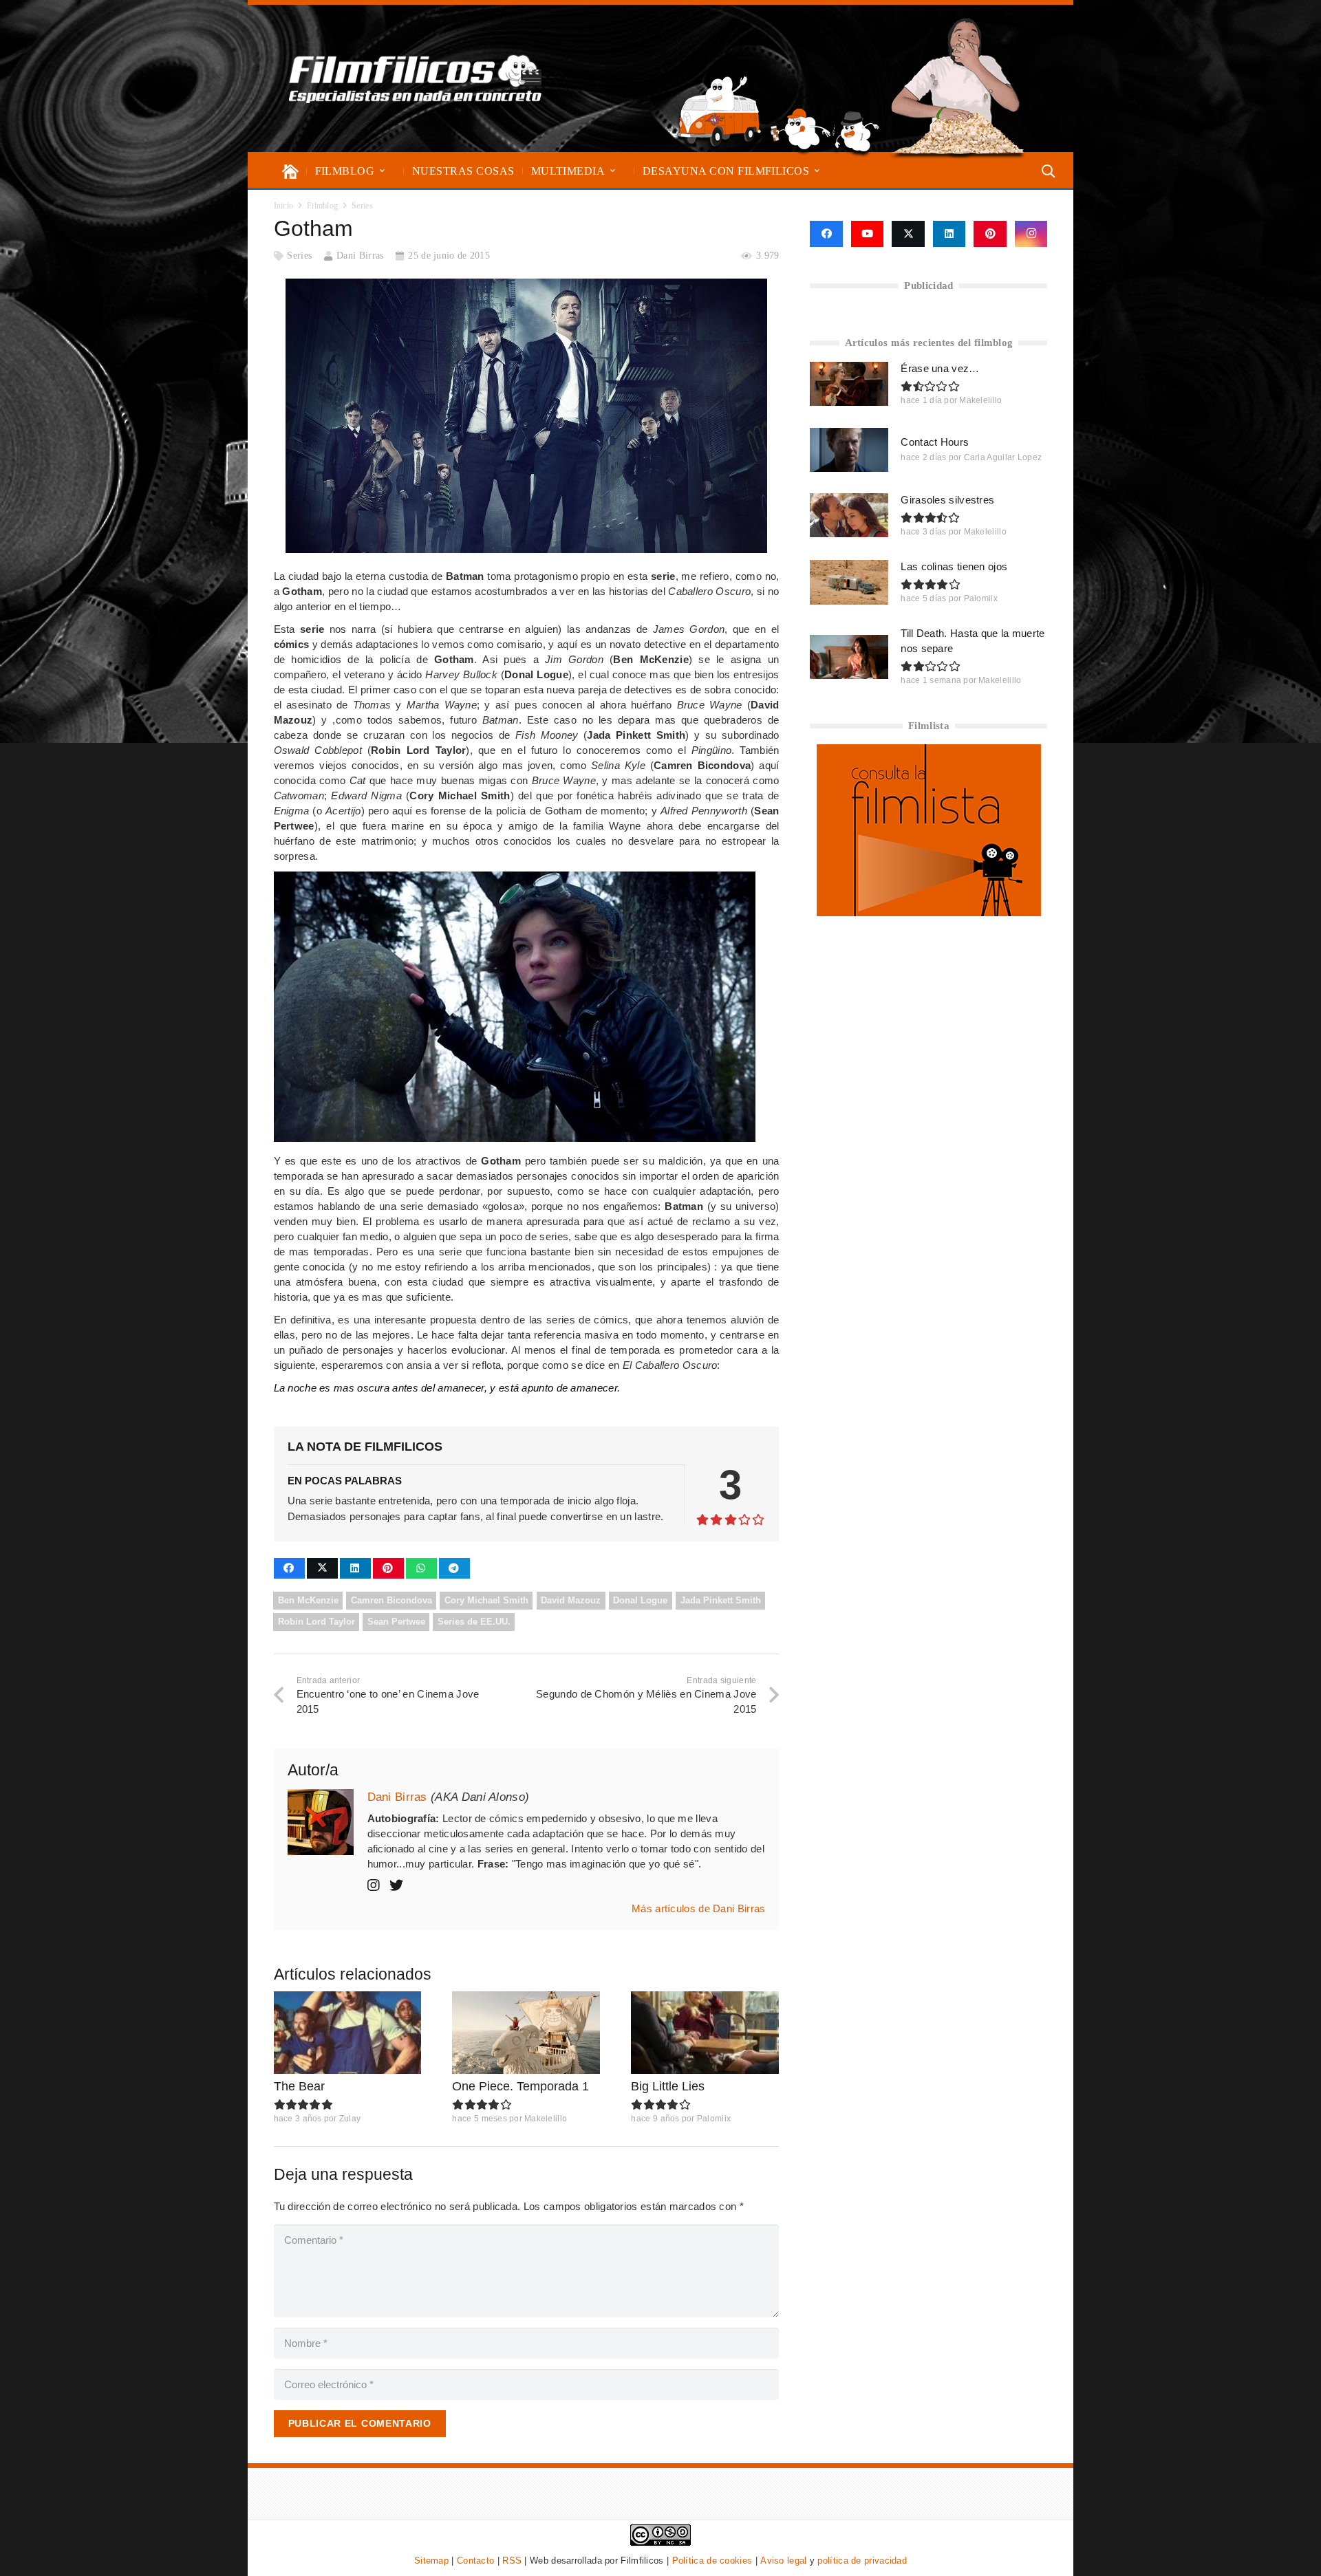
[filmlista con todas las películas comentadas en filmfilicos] (929, 912)
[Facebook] (826, 234)
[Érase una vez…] (849, 384)
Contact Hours (935, 442)
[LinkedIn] (949, 234)
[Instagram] (1031, 234)
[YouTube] (868, 234)
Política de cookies (712, 2561)
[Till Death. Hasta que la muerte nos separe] (849, 657)
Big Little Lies (668, 2086)
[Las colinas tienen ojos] (849, 582)
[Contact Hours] (849, 450)
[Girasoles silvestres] (849, 515)
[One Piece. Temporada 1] (526, 2033)
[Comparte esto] (289, 1568)
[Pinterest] (990, 234)
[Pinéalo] (388, 1568)
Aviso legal (783, 2561)
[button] (382, 171)
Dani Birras (360, 256)
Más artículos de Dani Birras (698, 1908)
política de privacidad (862, 2561)
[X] (908, 234)
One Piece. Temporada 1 (520, 2086)
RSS (512, 2561)
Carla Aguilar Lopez (1003, 457)
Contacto (475, 2561)
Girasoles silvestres (947, 500)
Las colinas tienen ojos (954, 566)
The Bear (299, 2086)
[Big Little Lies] (705, 2033)
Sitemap (431, 2561)
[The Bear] (348, 2033)
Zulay (350, 2119)
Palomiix (714, 2119)
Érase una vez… (940, 368)
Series (299, 256)
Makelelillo (546, 2119)
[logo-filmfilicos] (416, 78)
